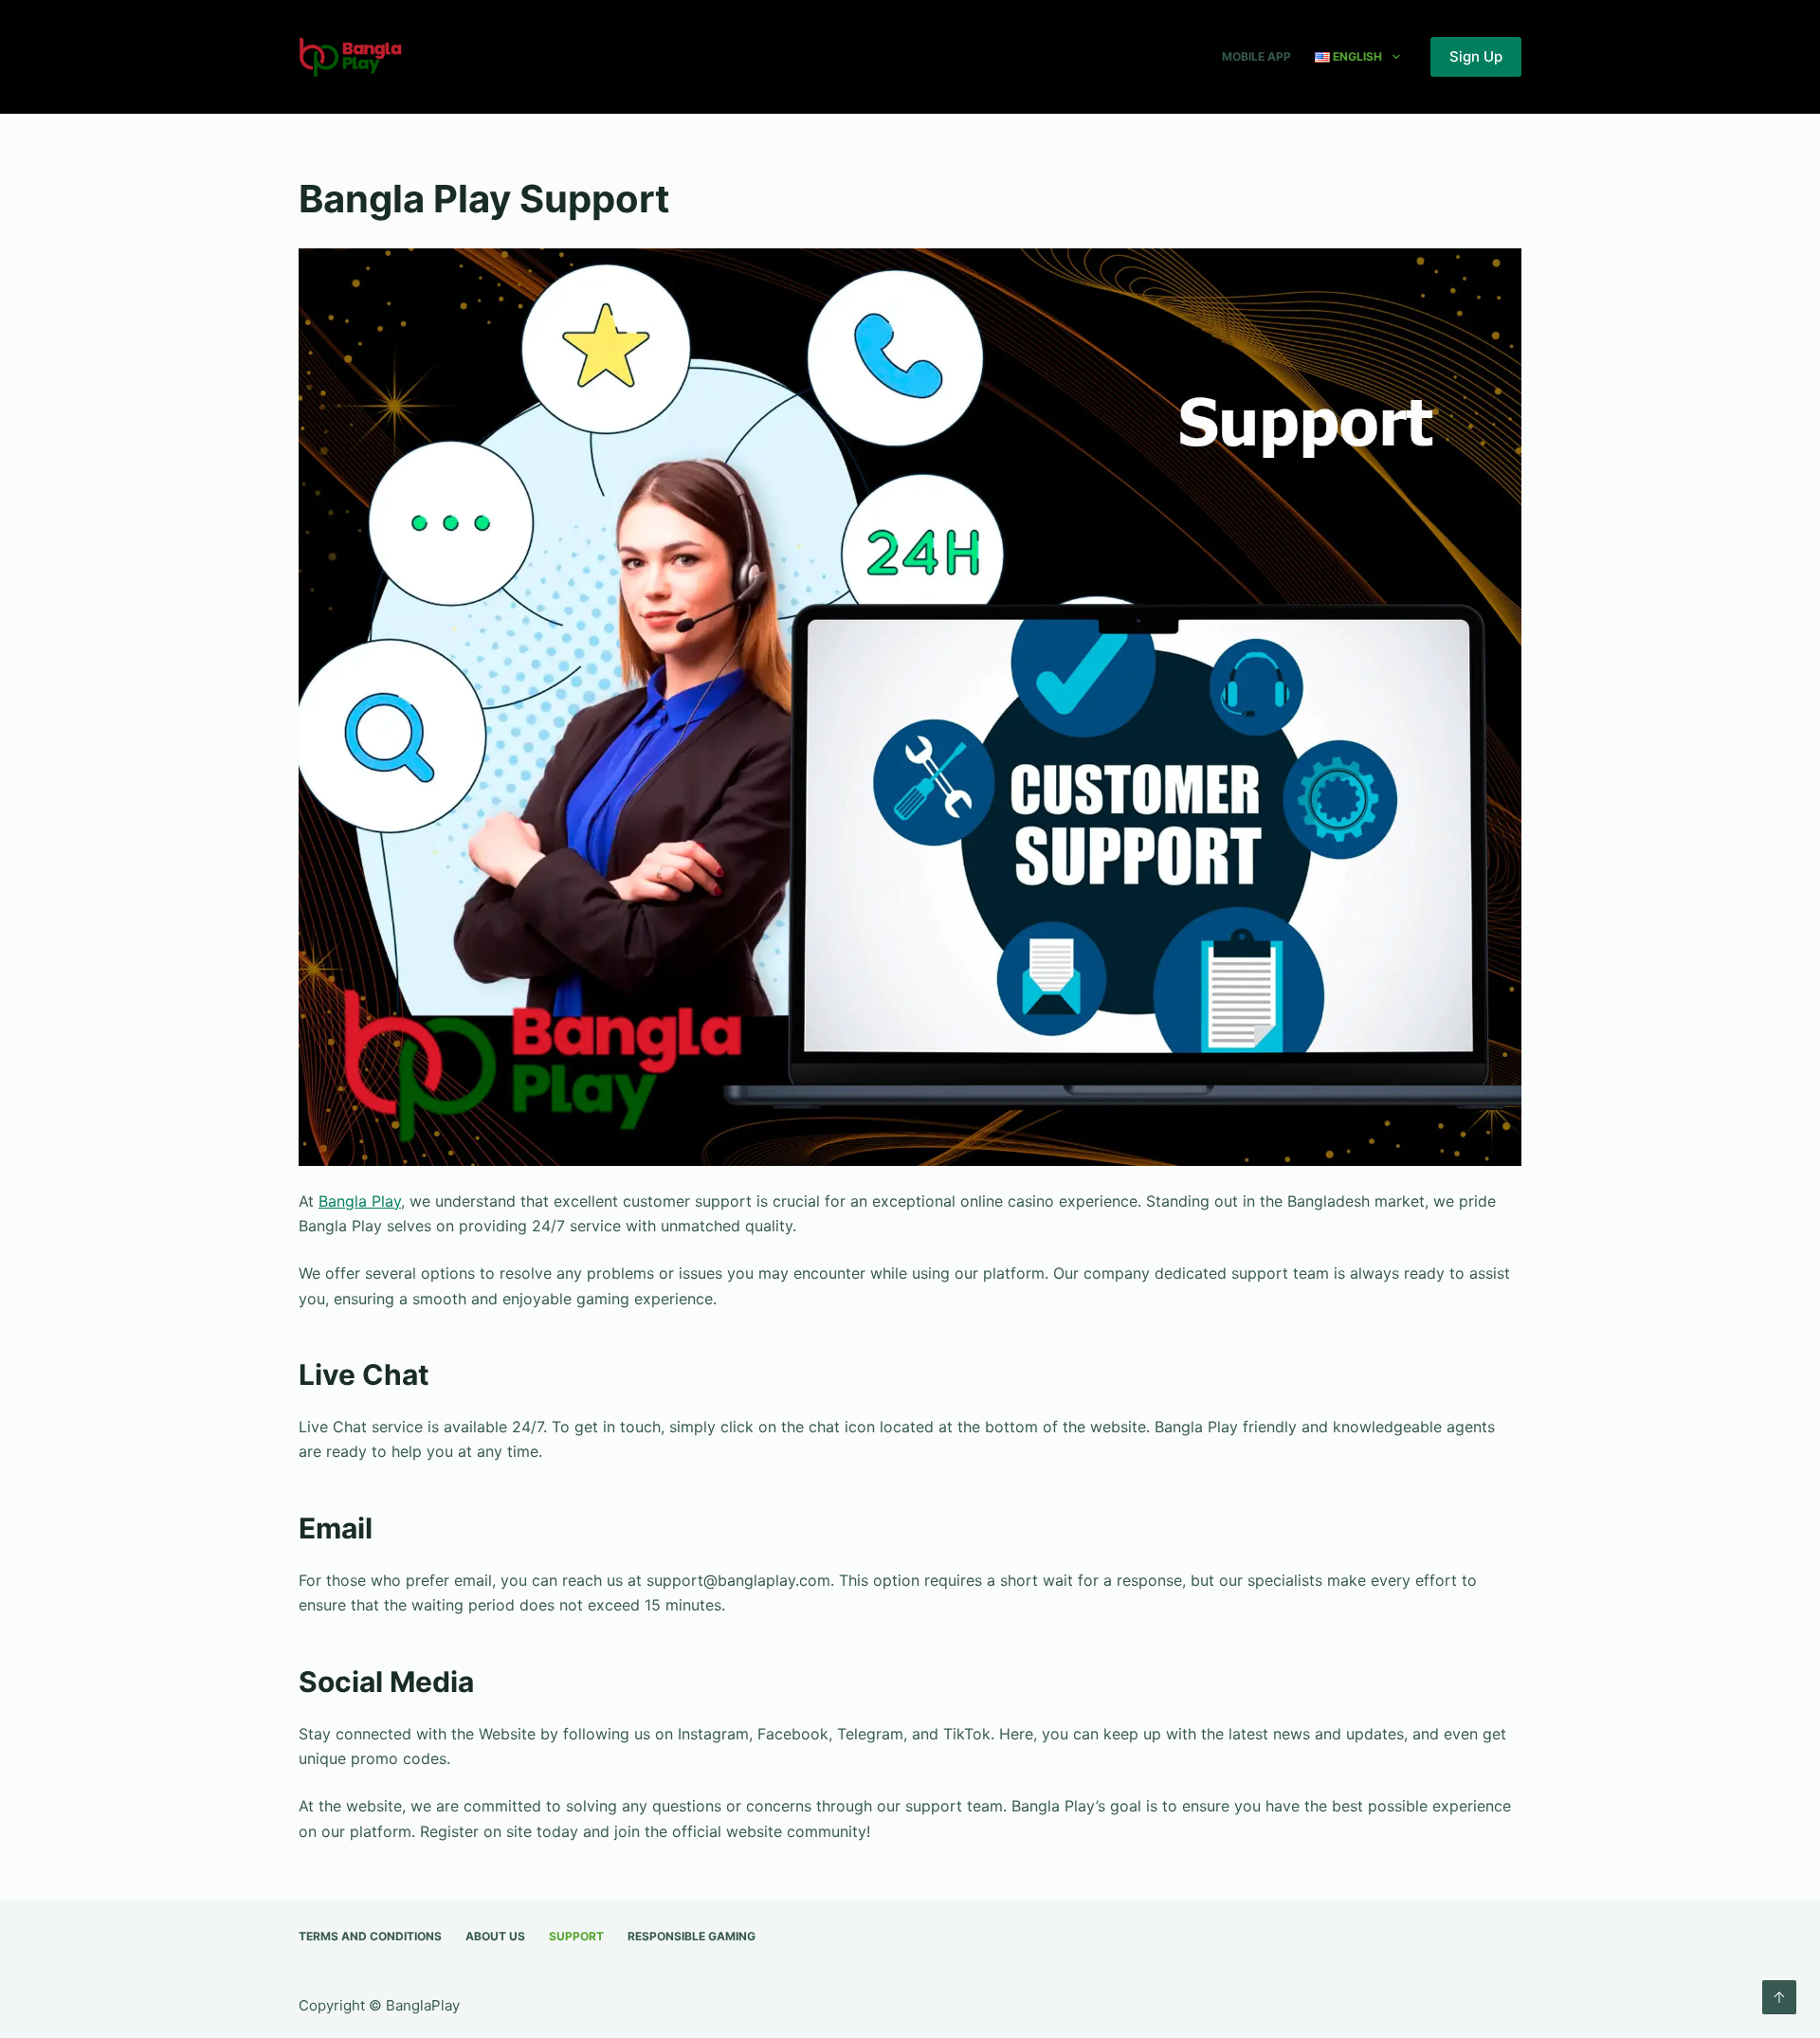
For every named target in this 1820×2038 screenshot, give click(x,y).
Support (576, 1936)
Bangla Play (360, 1201)
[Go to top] (1779, 1997)
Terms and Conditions (370, 1936)
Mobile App (1256, 56)
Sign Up (1476, 56)
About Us (495, 1936)
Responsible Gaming (692, 1936)
